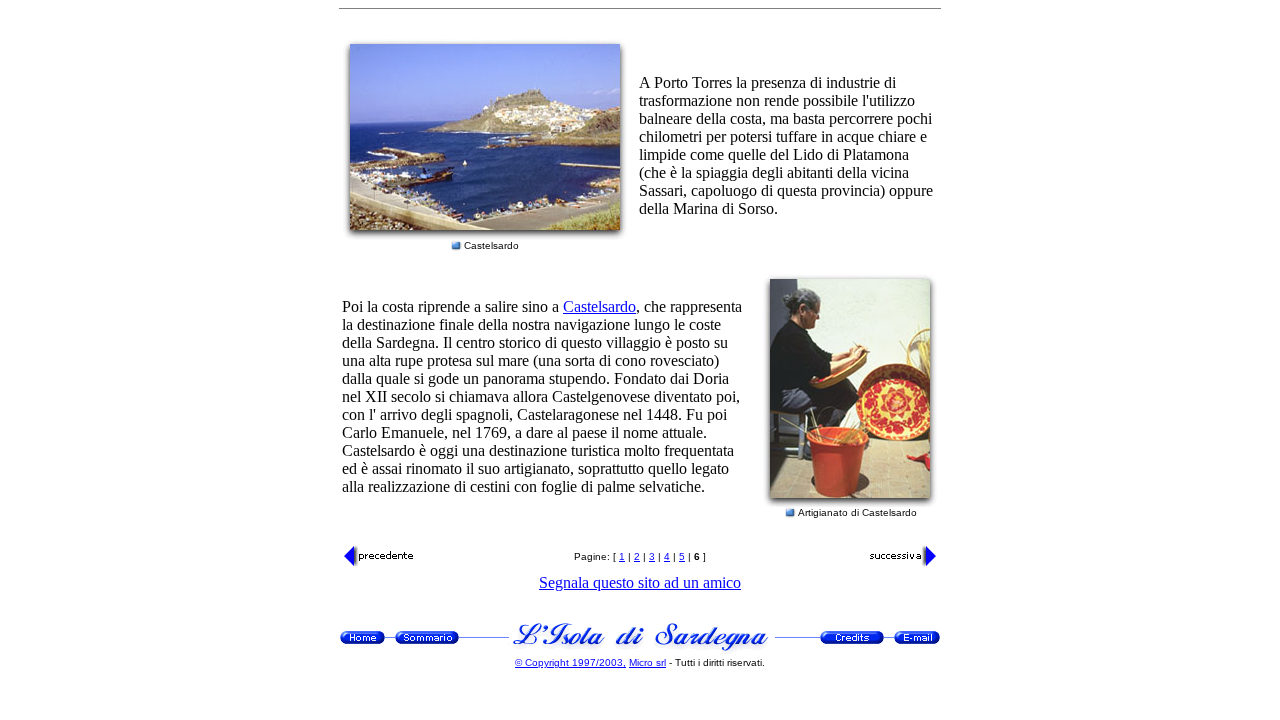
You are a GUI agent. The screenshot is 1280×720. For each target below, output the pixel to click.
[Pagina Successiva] (901, 562)
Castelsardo (599, 306)
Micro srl (647, 662)
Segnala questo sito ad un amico (640, 582)
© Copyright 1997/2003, (570, 662)
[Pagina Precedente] (379, 562)
